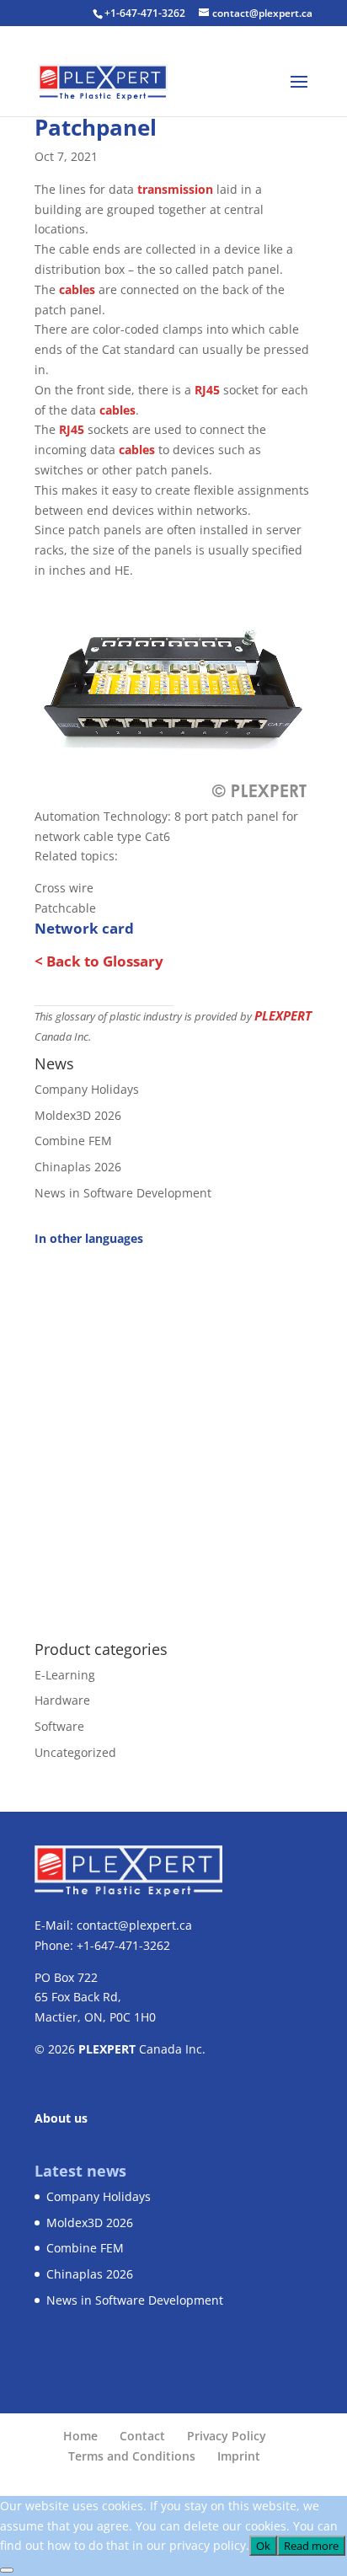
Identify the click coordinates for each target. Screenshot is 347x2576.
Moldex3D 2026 (78, 1115)
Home (80, 2436)
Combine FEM (73, 1141)
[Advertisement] (173, 1434)
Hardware (62, 1700)
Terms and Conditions (132, 2456)
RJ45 (207, 390)
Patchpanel (96, 127)
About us (61, 2118)
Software (59, 1726)
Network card (84, 928)
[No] (7, 2570)
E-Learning (65, 1675)
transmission (175, 189)
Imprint (239, 2456)
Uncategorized (75, 1752)
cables (77, 289)
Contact (142, 2436)
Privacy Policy (227, 2436)
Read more (311, 2546)
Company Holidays (87, 1089)
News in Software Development (123, 1193)
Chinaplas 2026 (78, 1167)
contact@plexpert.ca (134, 1925)
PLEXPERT (283, 1015)
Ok (263, 2546)
